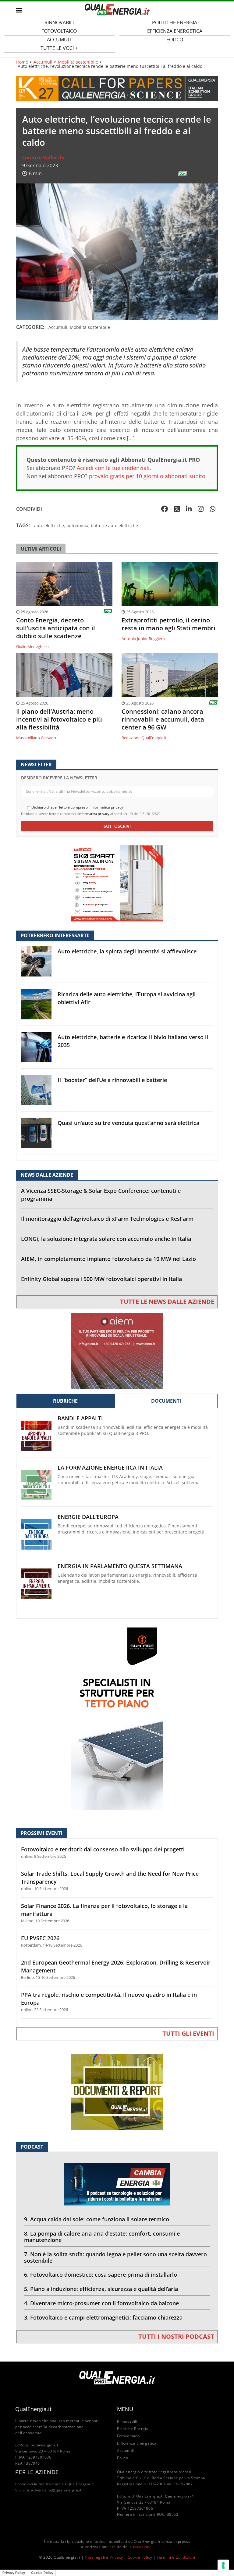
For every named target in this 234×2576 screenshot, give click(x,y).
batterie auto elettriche (114, 526)
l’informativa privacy (93, 814)
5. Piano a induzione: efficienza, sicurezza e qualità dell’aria (101, 2289)
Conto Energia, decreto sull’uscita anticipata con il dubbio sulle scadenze (56, 628)
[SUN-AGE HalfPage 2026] (117, 1718)
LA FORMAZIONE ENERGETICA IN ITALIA (110, 1468)
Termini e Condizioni (176, 2557)
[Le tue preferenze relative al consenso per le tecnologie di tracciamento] (223, 2565)
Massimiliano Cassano (36, 738)
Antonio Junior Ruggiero (143, 639)
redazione (142, 2547)
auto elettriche (49, 526)
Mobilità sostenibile (78, 62)
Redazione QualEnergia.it (144, 738)
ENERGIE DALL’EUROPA (88, 1517)
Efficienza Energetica (137, 2443)
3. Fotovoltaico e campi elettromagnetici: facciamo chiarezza (103, 2317)
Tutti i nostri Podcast (176, 2336)
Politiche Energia (133, 2429)
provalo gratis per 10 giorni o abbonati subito (147, 476)
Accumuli (43, 62)
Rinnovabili (127, 2421)
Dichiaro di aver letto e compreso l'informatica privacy (77, 807)
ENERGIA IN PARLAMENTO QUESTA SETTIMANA (120, 1566)
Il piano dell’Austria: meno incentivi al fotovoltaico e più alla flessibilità (59, 719)
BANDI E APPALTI (80, 1418)
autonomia (77, 526)
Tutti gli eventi (188, 2033)
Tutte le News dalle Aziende (167, 1302)
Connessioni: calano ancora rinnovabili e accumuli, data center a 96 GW (163, 719)
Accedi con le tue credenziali (113, 468)
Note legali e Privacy (104, 2557)
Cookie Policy (140, 2557)
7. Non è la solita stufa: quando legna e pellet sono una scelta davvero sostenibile (115, 2257)
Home (22, 62)
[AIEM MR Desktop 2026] (117, 1351)
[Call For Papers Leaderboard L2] (117, 88)
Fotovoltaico (128, 2436)
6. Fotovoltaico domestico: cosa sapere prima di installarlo (101, 2275)
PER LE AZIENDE (37, 2472)
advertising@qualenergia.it (56, 2490)
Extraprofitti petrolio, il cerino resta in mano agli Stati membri (168, 624)
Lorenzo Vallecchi (43, 158)
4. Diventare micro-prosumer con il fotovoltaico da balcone (101, 2303)
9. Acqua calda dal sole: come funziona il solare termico (97, 2219)
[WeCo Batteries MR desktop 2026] (117, 883)
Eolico (175, 40)
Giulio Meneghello (32, 646)
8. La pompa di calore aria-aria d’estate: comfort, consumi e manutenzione (102, 2237)
